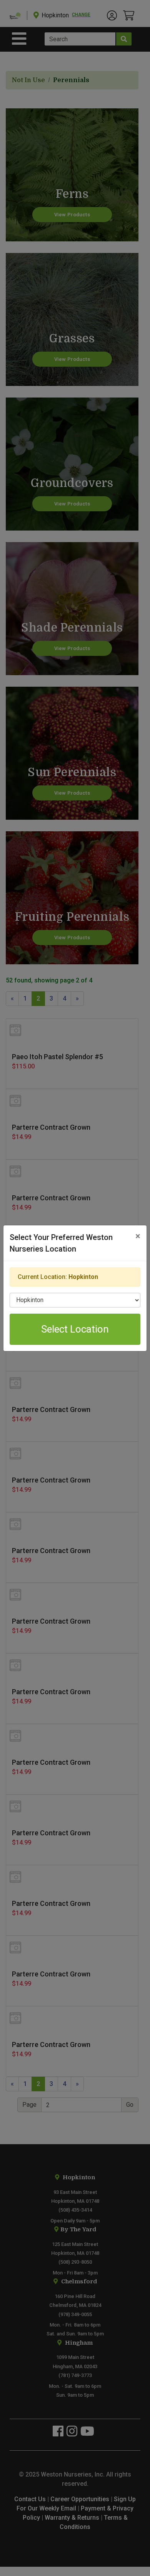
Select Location (75, 1329)
